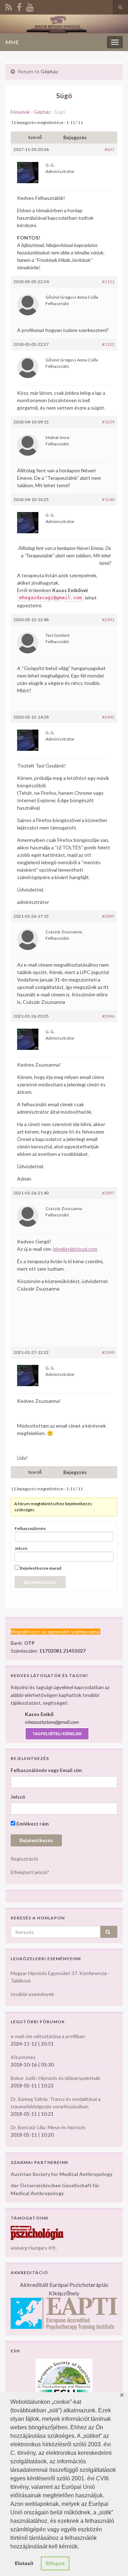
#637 (110, 149)
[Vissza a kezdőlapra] (64, 24)
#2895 (108, 916)
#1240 (108, 499)
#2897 (108, 1193)
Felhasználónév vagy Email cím (46, 1770)
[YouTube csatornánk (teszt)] (30, 6)
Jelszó (18, 1797)
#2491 (108, 620)
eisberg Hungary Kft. (34, 2248)
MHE (12, 42)
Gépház (49, 71)
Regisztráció (24, 1859)
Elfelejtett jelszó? (30, 1872)
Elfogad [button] (55, 2563)
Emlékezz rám (32, 1824)
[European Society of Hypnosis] (64, 2378)
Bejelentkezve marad (41, 1568)
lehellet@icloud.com (75, 1249)
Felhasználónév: (30, 1528)
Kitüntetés (23, 2057)
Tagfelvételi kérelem (57, 1734)
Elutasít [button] (24, 2563)
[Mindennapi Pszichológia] (37, 2232)
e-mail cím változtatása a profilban (48, 2036)
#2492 (108, 717)
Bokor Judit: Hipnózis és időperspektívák (55, 2078)
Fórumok (20, 112)
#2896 (108, 1016)
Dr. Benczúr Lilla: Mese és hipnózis (48, 2127)
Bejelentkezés (40, 1582)
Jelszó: (21, 1548)
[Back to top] (112, 2560)
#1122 (108, 344)
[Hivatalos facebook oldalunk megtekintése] (19, 6)
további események (32, 1994)
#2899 (108, 1352)
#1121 (108, 282)
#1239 (108, 422)
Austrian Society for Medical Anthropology (62, 2174)
